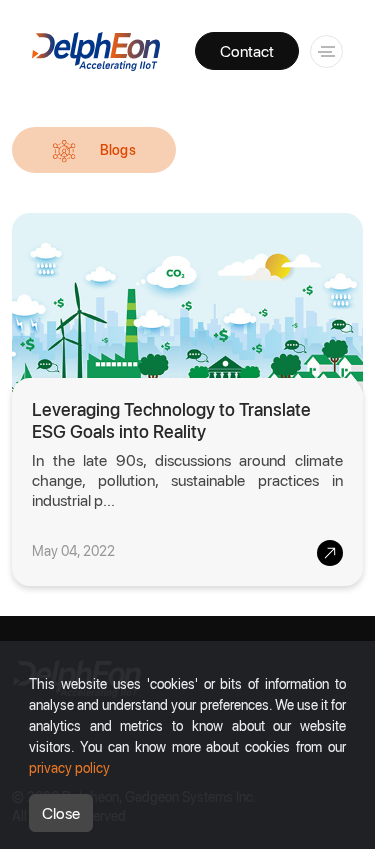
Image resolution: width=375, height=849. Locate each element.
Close (61, 812)
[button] (322, 49)
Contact (247, 50)
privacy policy (69, 767)
